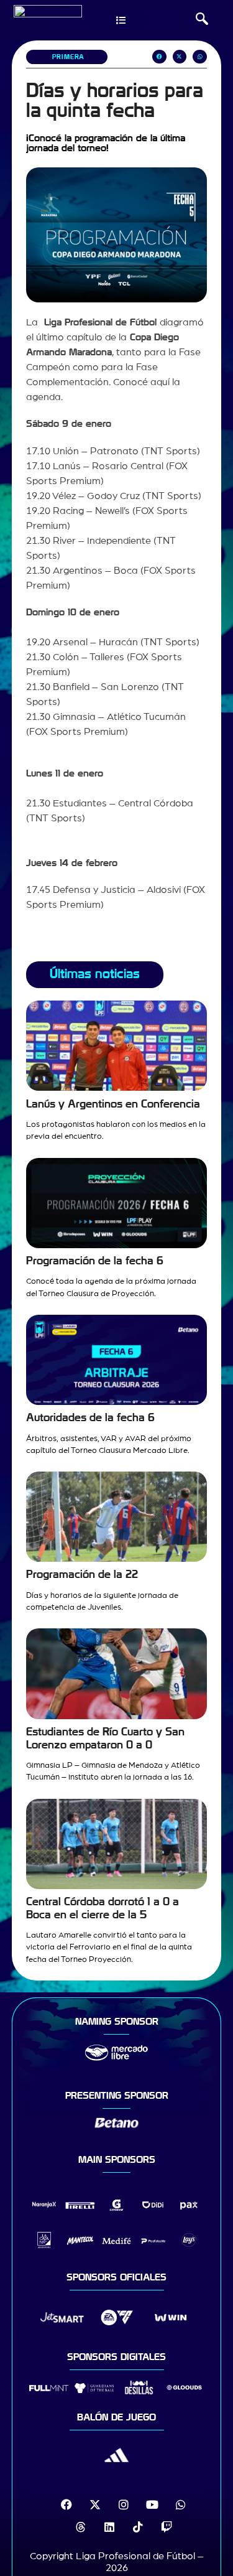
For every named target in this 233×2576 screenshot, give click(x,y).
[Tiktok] (138, 2527)
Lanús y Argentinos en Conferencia (113, 1104)
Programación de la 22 (82, 1575)
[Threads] (81, 2527)
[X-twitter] (95, 2504)
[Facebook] (66, 2504)
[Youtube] (152, 2504)
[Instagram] (124, 2504)
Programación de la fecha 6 (95, 1261)
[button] (202, 21)
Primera (68, 57)
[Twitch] (167, 2527)
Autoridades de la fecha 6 (90, 1418)
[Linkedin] (109, 2527)
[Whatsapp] (181, 2504)
